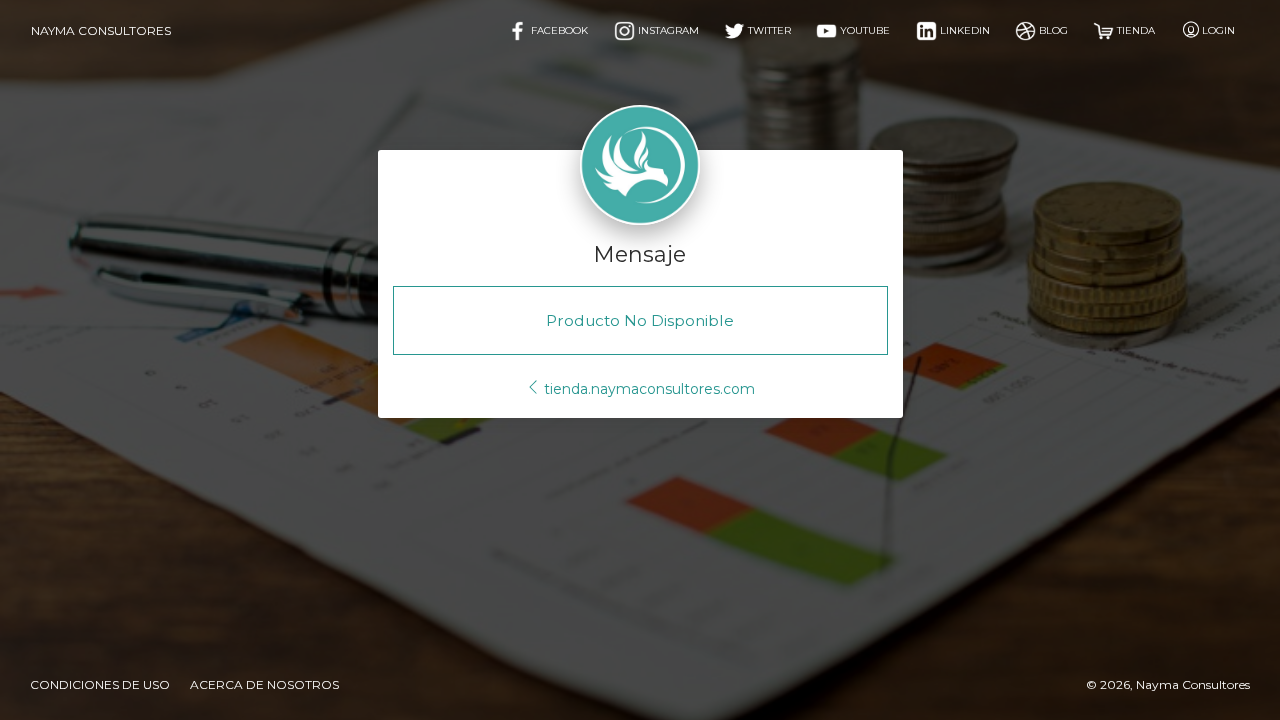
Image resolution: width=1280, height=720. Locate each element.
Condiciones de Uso (100, 684)
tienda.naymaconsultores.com (647, 389)
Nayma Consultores (101, 30)
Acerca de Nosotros (264, 684)
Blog (1052, 30)
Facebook (558, 30)
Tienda (1134, 30)
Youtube (863, 30)
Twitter (768, 30)
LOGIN (1218, 30)
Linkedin (963, 30)
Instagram (667, 30)
